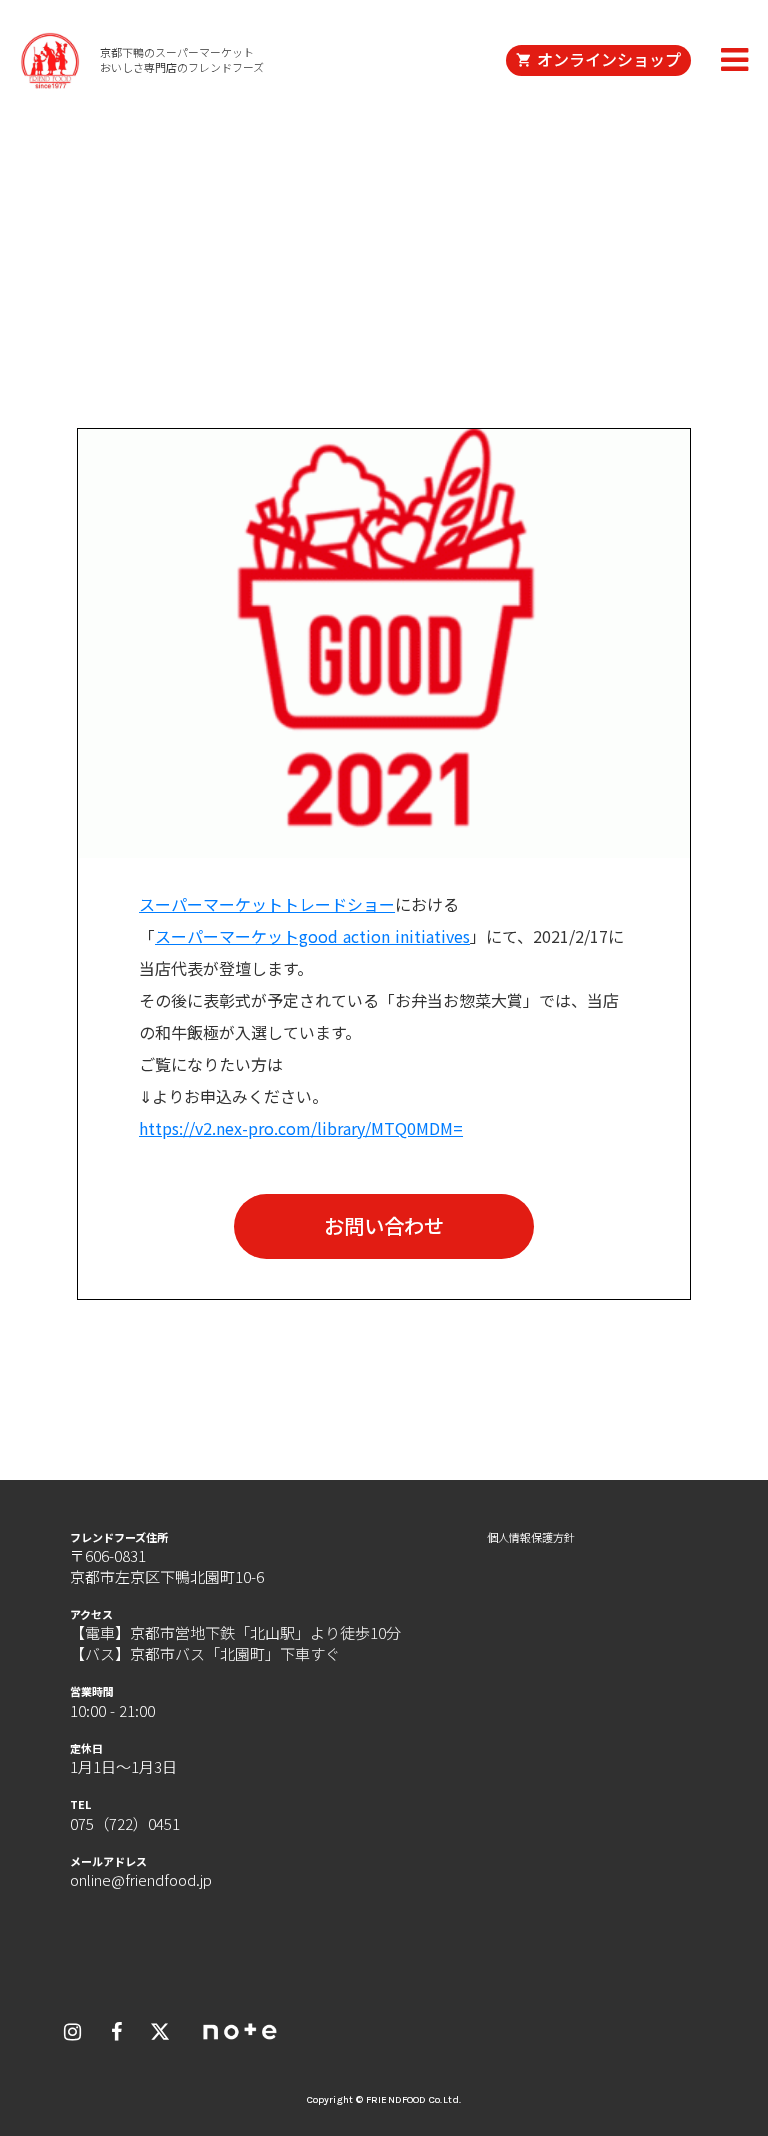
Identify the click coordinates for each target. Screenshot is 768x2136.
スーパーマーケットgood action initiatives (312, 936)
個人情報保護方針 (531, 1537)
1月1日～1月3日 (123, 1766)
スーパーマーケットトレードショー (267, 904)
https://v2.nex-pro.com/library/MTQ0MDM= (301, 1128)
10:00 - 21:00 (112, 1710)
